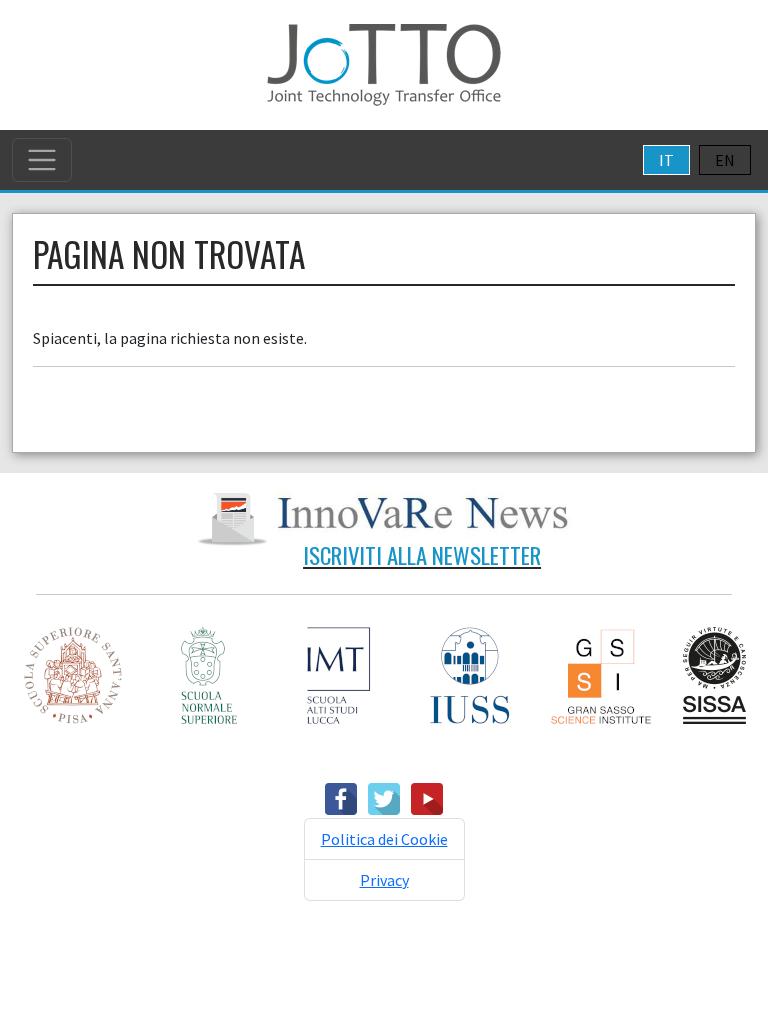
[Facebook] (341, 797)
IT (666, 160)
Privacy (384, 880)
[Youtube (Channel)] (427, 797)
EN (725, 160)
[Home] (384, 63)
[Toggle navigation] (42, 160)
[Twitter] (384, 797)
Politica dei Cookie (384, 839)
